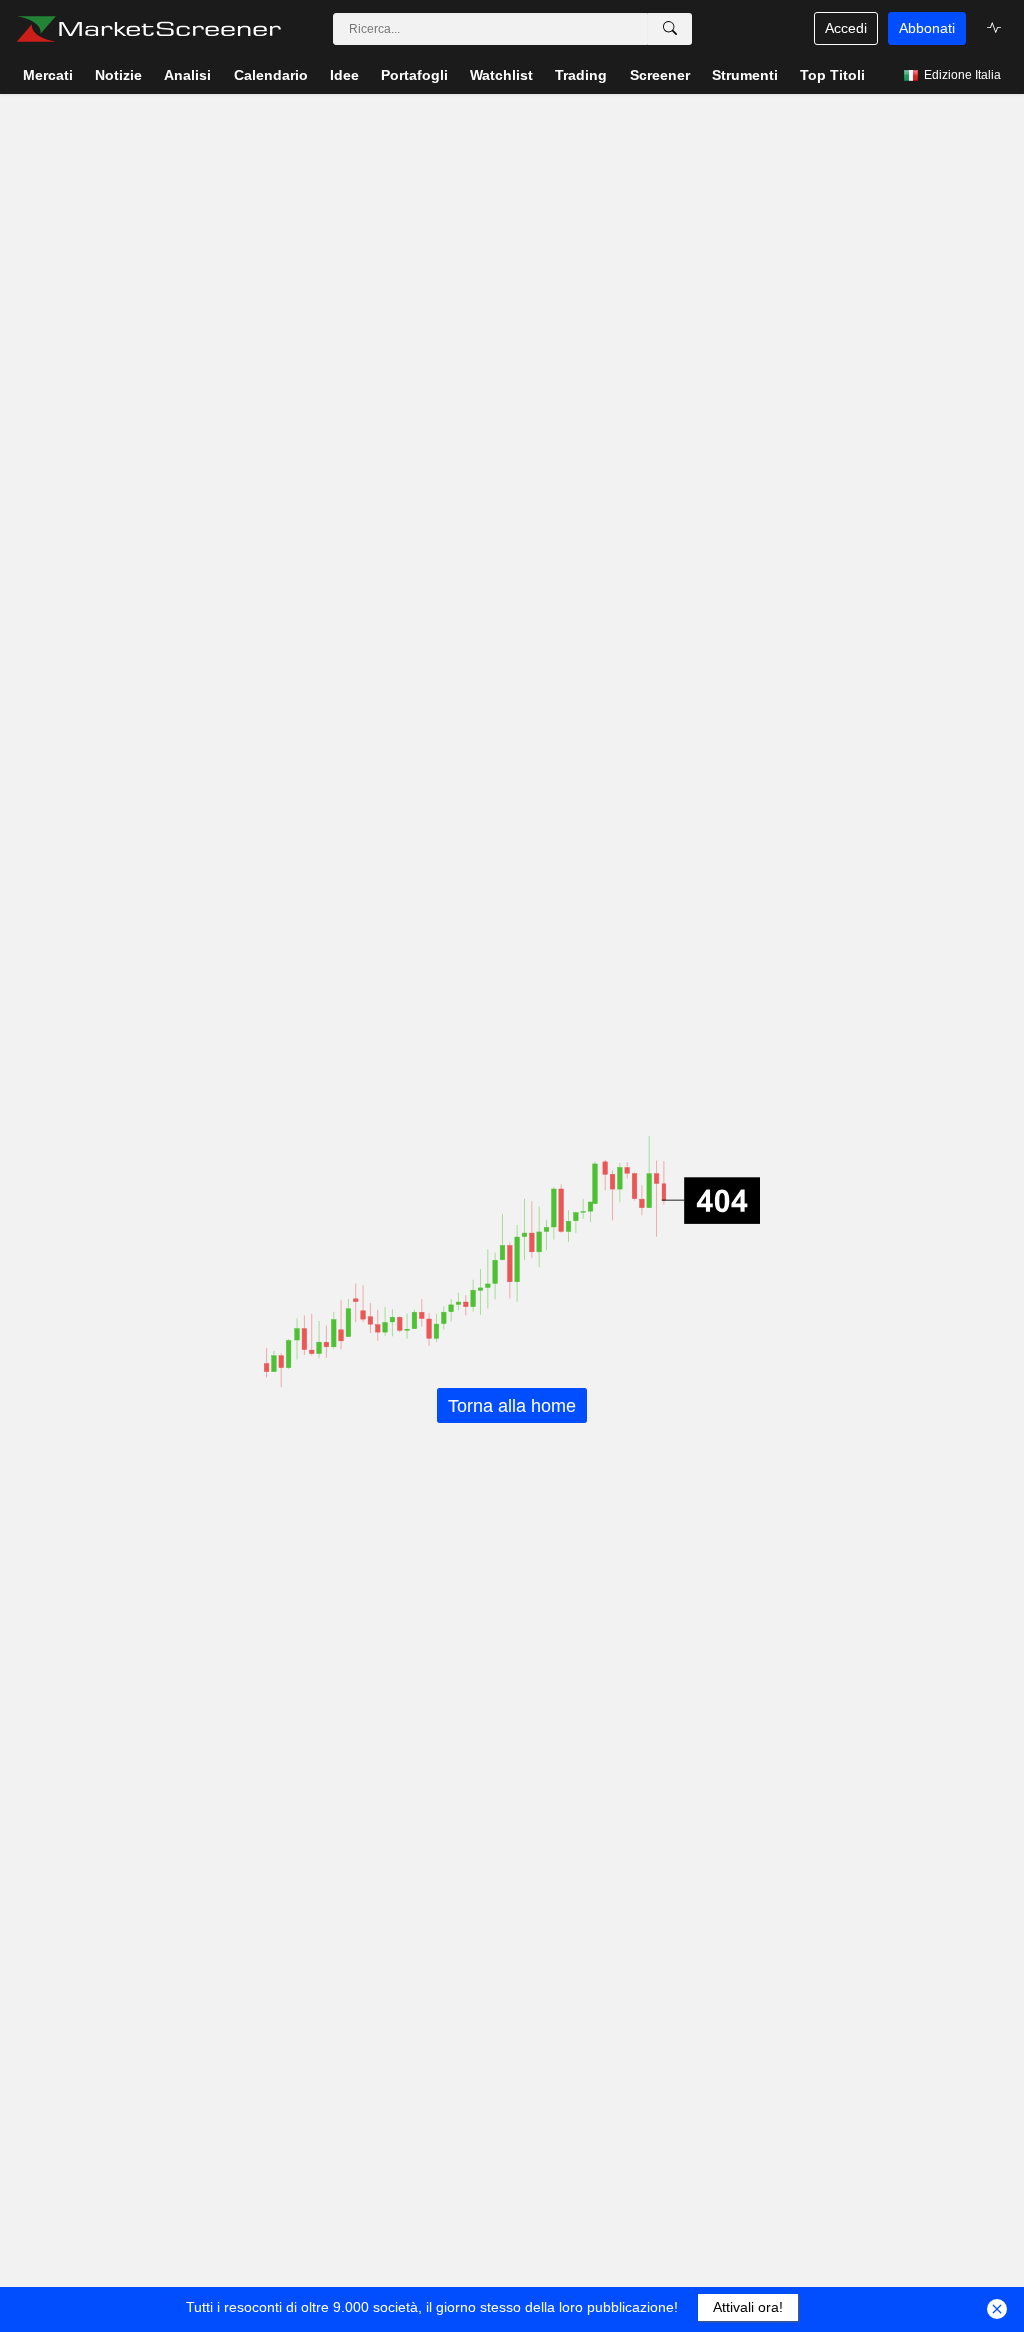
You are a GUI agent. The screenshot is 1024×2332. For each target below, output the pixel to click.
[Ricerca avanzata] (670, 29)
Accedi (846, 28)
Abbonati (927, 28)
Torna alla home (512, 1405)
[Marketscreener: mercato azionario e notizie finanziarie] (148, 29)
